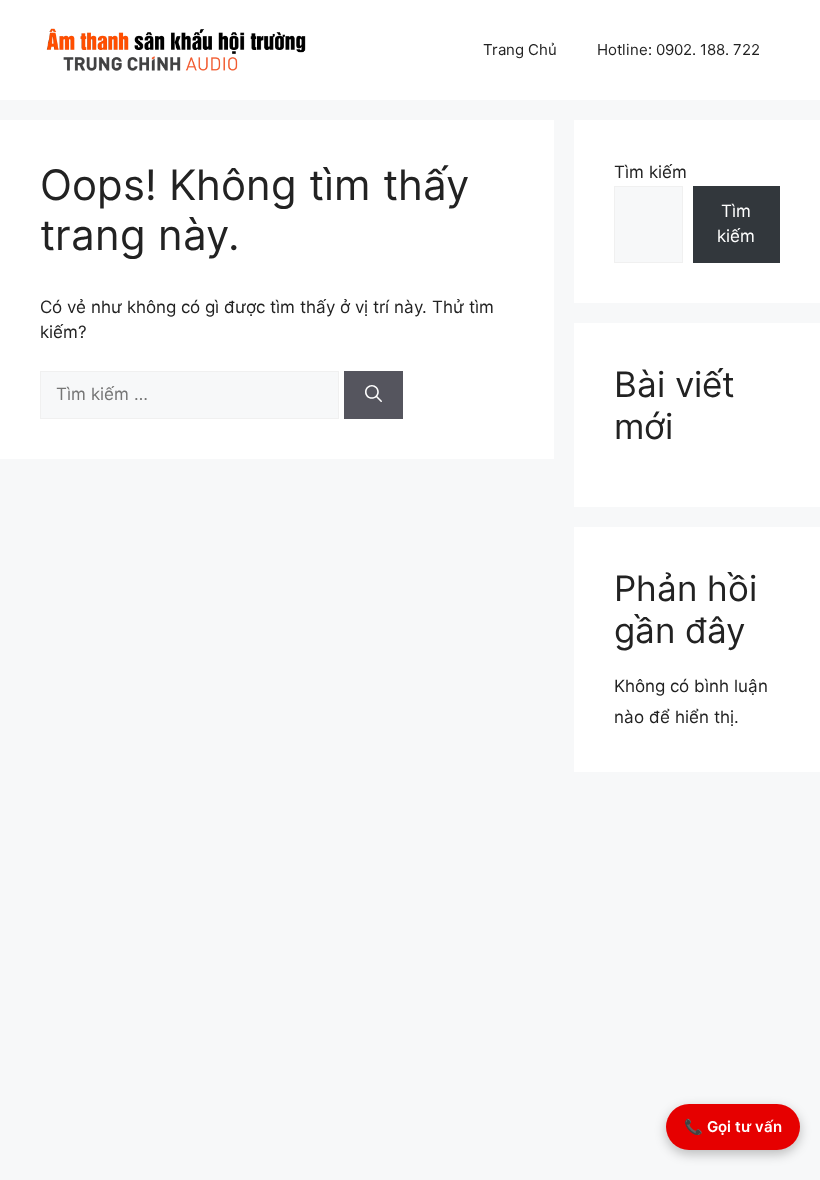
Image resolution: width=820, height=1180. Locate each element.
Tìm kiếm (650, 172)
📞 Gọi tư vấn (733, 1126)
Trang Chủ (520, 49)
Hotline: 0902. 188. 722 (678, 49)
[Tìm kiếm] (373, 395)
